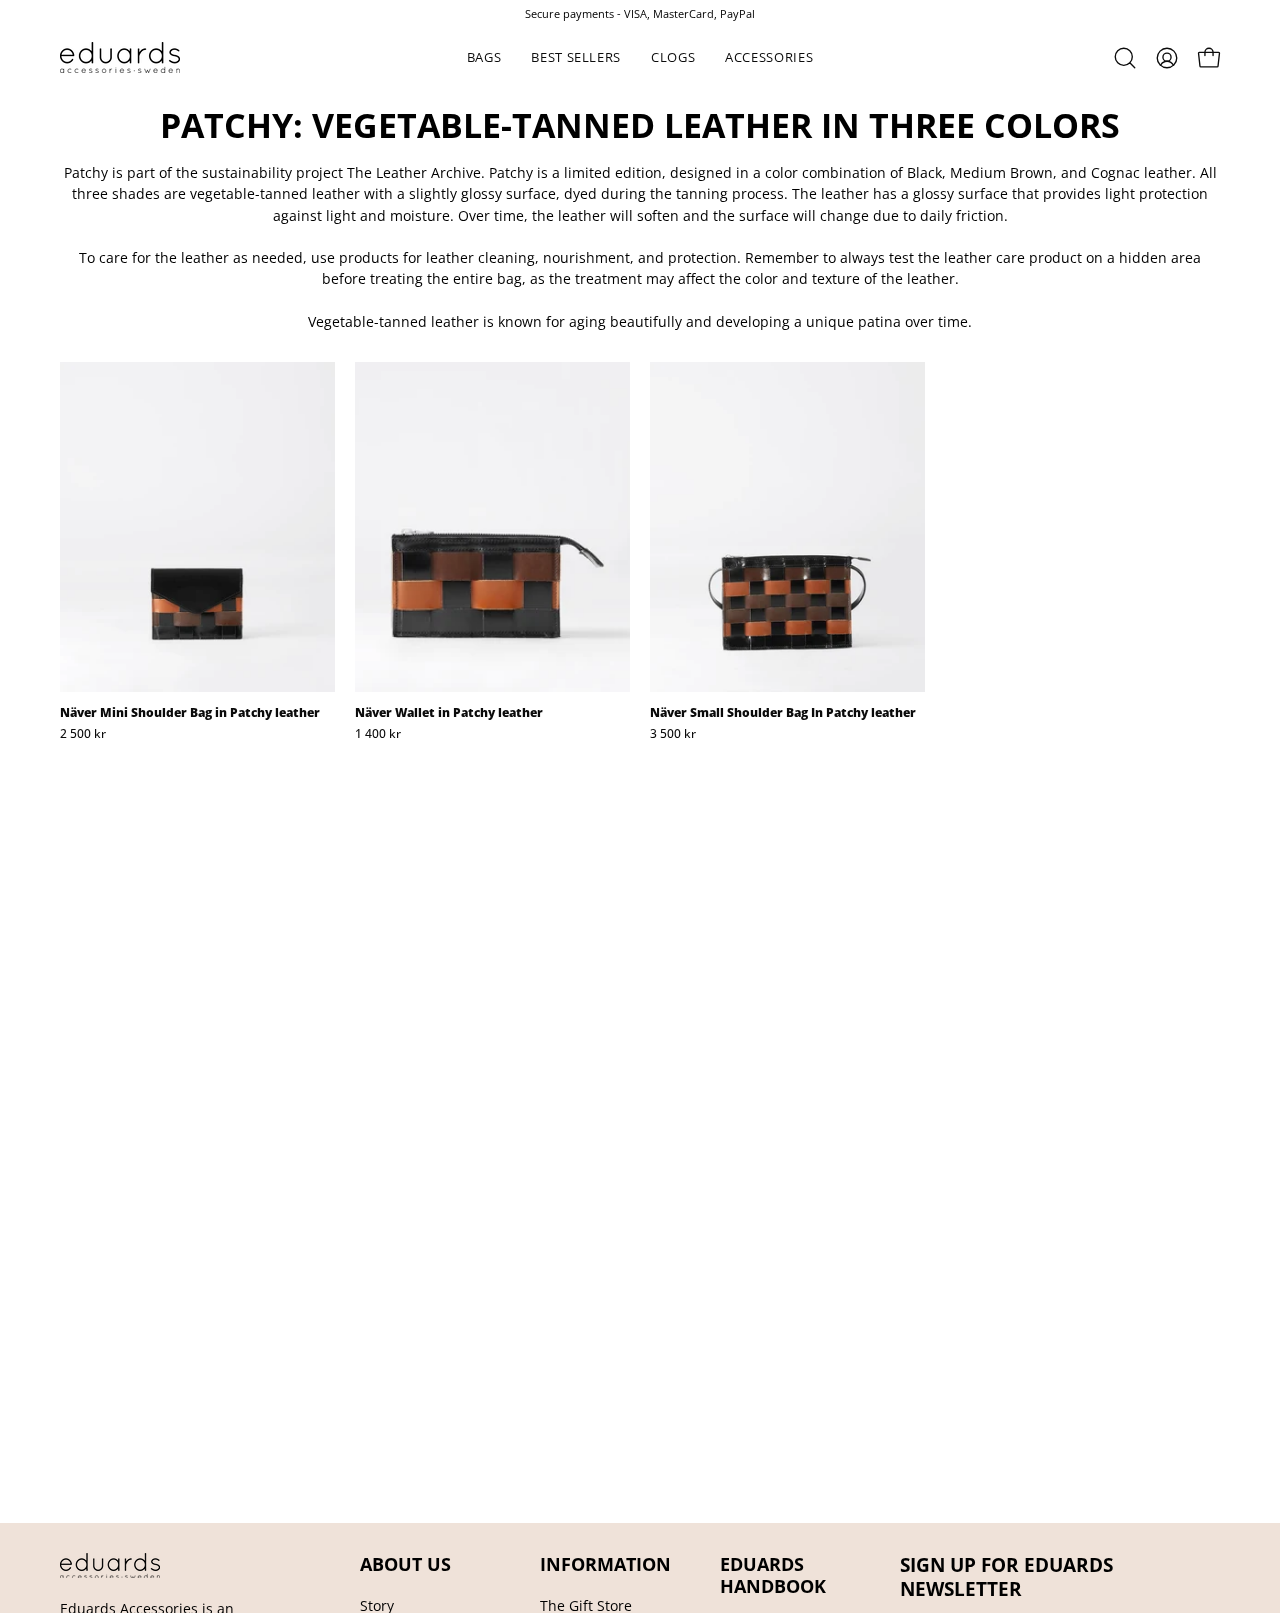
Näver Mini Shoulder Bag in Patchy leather (190, 713)
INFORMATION (605, 1564)
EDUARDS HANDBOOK (773, 1575)
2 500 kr (83, 734)
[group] (640, 13)
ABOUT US (405, 1564)
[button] (484, 57)
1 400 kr (378, 734)
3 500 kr (673, 734)
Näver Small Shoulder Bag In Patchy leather (783, 713)
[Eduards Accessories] (120, 57)
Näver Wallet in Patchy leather (449, 713)
